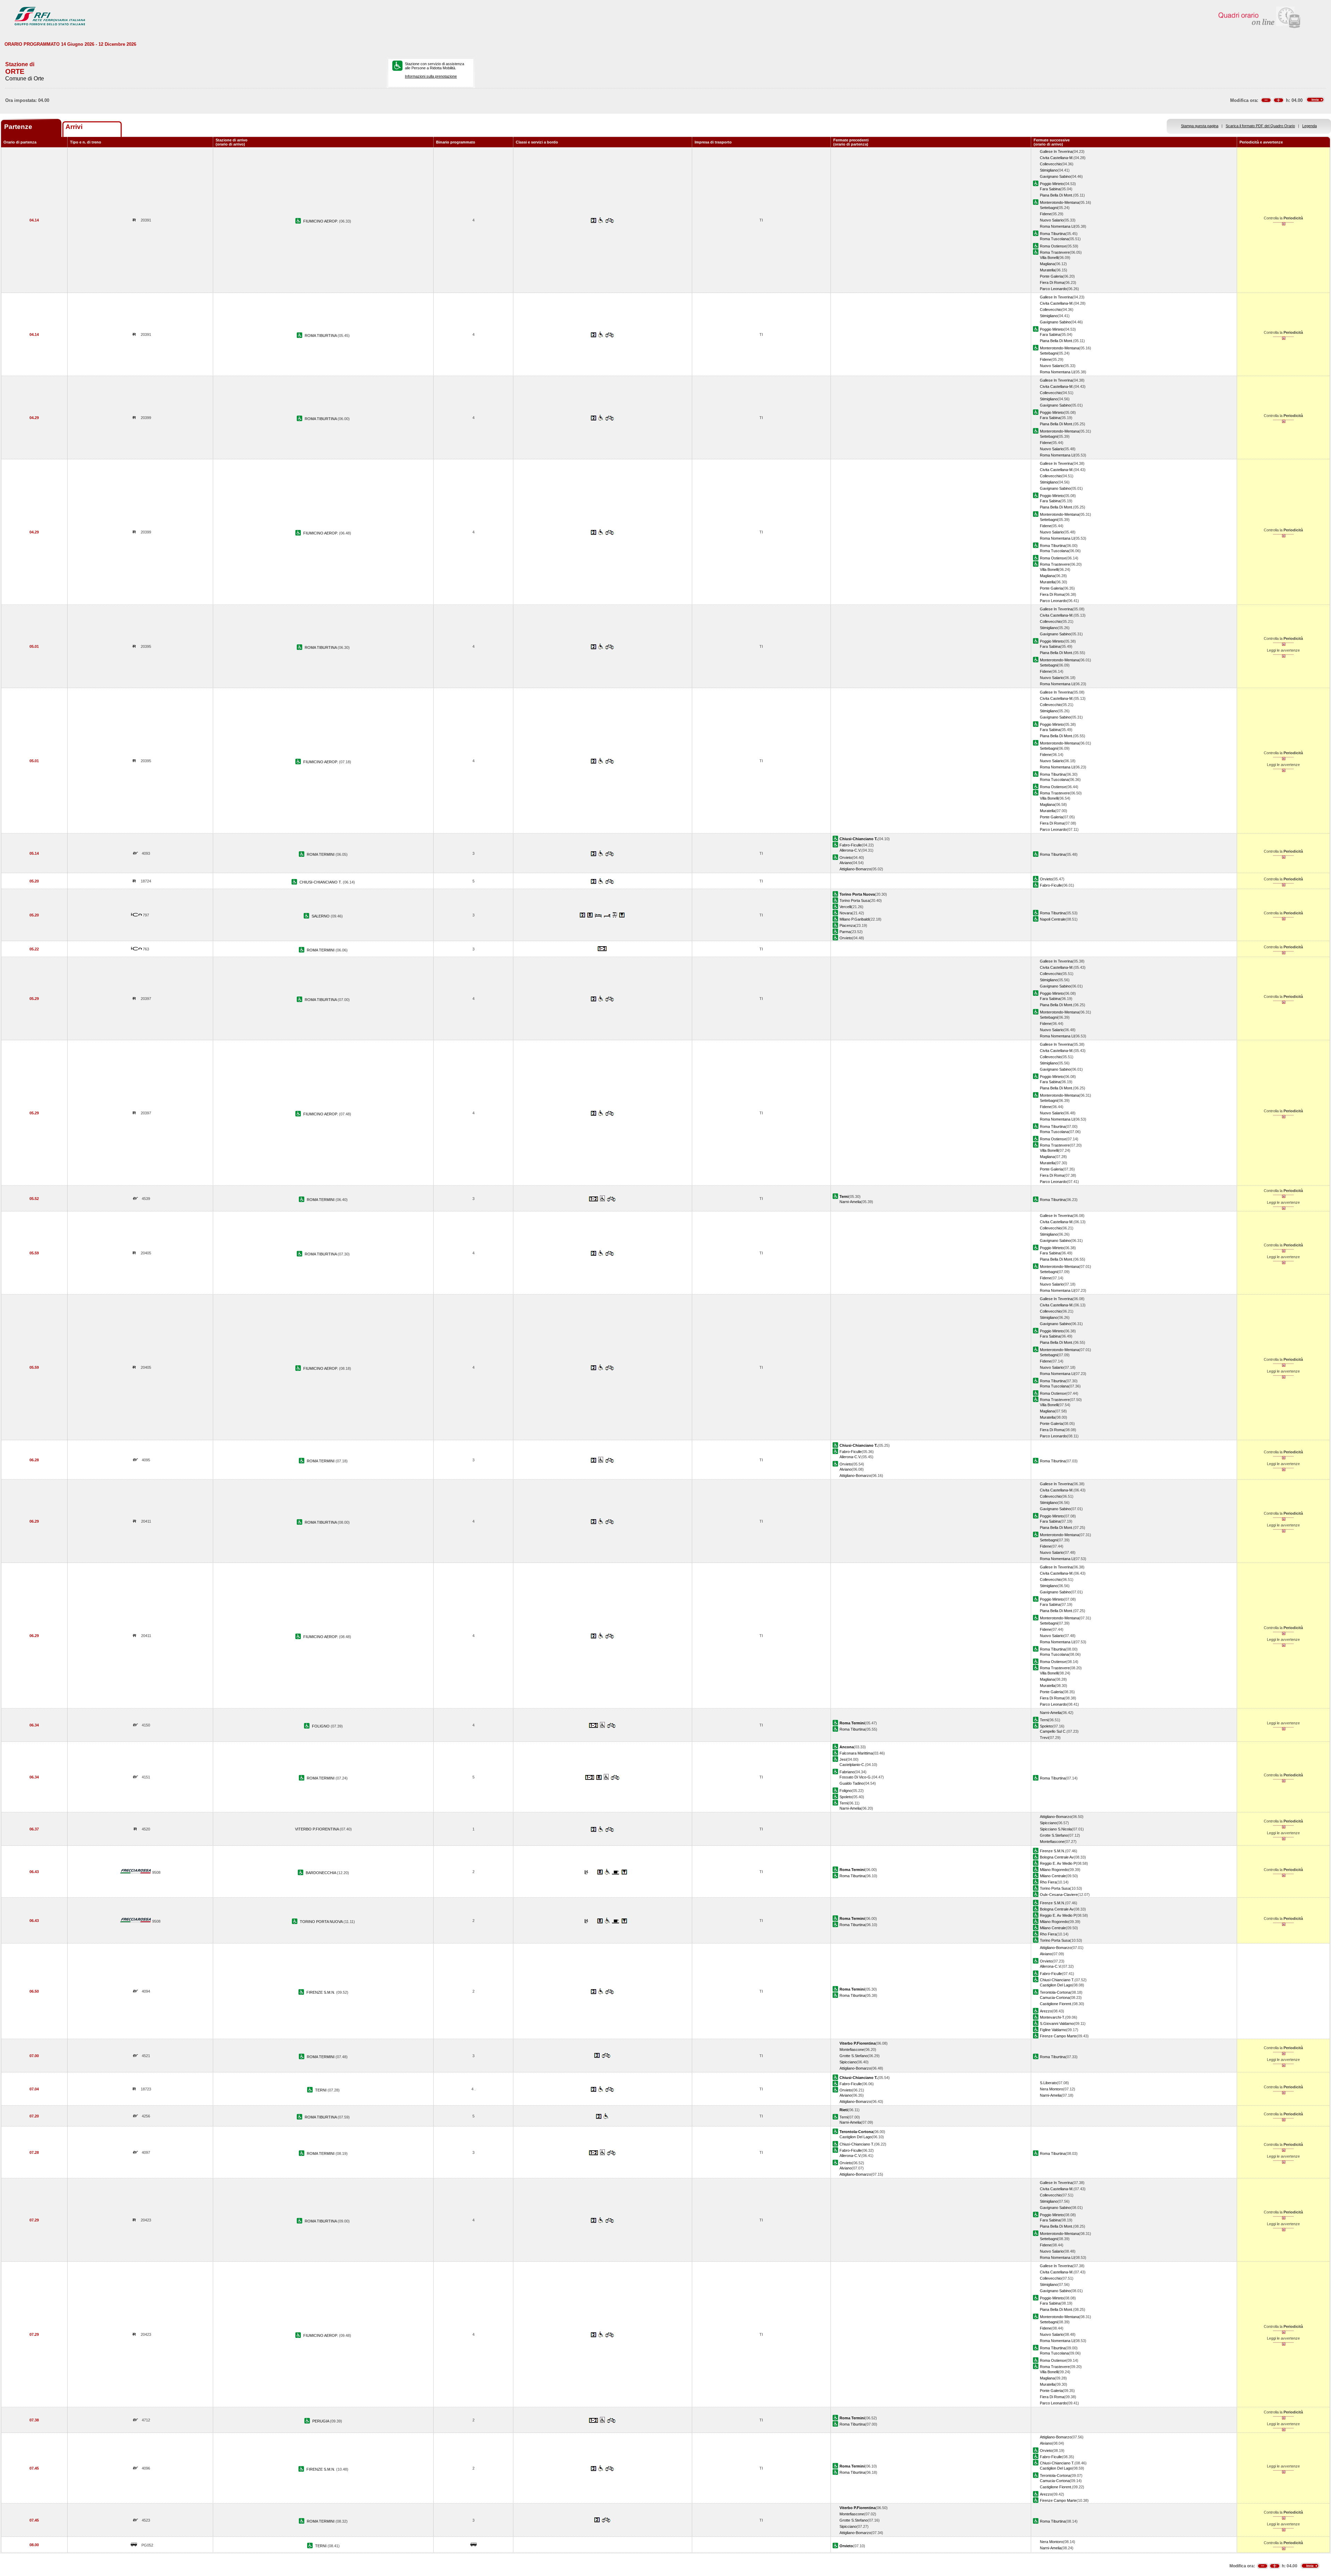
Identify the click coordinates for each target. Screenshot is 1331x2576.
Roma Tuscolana (1054, 239)
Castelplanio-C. (852, 1765)
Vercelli (845, 907)
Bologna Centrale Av (1057, 1857)
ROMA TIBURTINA (321, 336)
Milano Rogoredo (1054, 1870)
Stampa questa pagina (1200, 126)
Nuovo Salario (1052, 220)
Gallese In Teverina (1056, 151)
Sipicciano (1048, 1823)
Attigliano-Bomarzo (855, 869)
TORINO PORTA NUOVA (322, 1922)
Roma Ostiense (1053, 246)
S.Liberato (1048, 2083)
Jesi (843, 1759)
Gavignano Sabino (1055, 176)
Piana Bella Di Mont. (1056, 195)
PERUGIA (321, 2421)
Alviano (846, 863)
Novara (846, 913)
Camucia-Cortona (1055, 1998)
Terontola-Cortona (1055, 1992)
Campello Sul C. (1053, 1731)
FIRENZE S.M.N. (321, 1992)
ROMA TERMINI (321, 854)
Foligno (846, 1791)
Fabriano (847, 1772)
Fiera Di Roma (1052, 282)
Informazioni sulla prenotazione (431, 76)
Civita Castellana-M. (1057, 158)
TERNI (321, 2090)
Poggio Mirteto (1052, 184)
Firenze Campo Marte (1058, 2036)
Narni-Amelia (850, 1202)
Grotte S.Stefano (1054, 1835)
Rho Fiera (1048, 1882)
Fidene (1046, 214)
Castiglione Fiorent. (1056, 2004)
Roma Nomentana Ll (1057, 226)
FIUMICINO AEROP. (321, 221)
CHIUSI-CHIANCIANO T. (321, 882)
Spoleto (1046, 1726)
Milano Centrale (1053, 1876)
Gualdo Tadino (852, 1783)
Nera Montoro (1051, 2089)
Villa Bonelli (1049, 258)
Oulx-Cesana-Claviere (1059, 1895)
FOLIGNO (321, 1726)
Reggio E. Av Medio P (1058, 1863)
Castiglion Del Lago (1056, 1985)
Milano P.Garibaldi (854, 919)
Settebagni (1049, 208)
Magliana (1047, 264)
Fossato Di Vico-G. (856, 1777)
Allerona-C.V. (850, 850)
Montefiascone (1052, 1842)
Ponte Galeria (1051, 276)
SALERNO (321, 916)
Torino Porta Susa (855, 900)
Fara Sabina (1050, 189)
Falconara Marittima (856, 1753)
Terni (1044, 1720)
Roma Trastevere (1055, 252)
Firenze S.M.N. (1052, 1851)
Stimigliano (1049, 170)
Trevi (1044, 1738)
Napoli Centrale (1053, 919)
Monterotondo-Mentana (1059, 202)
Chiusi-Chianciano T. (1057, 1980)
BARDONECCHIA (321, 1873)
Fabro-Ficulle (851, 845)
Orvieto (846, 858)
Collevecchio (1051, 164)
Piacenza (847, 925)
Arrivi (74, 127)
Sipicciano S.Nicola (1056, 1829)
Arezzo (1046, 2011)
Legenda (1310, 126)
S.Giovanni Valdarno (1057, 2024)
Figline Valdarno (1053, 2030)
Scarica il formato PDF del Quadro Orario (1260, 126)
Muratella (1047, 270)
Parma (845, 932)
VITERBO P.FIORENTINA (317, 1829)
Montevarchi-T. (1052, 2017)
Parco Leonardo (1053, 289)
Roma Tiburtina (1053, 234)
